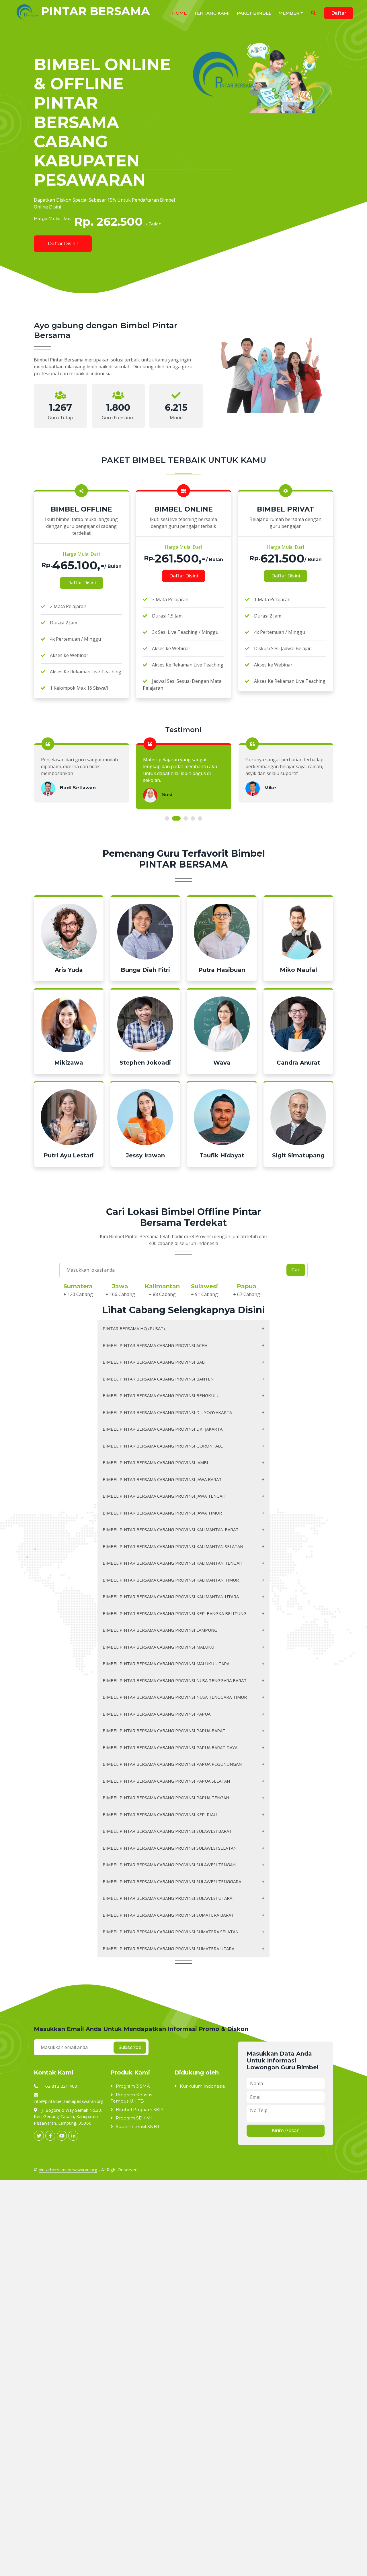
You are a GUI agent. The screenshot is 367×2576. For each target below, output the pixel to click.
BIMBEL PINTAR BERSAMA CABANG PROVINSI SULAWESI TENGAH (169, 1865)
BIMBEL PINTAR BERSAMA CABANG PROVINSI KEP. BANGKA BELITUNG (175, 1613)
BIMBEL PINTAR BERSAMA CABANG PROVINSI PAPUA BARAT (164, 1731)
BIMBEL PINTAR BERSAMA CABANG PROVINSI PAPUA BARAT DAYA (170, 1747)
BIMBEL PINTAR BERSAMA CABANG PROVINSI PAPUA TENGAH (166, 1798)
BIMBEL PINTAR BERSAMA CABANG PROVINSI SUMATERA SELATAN (171, 1932)
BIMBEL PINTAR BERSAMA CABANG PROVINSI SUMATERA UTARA (168, 1948)
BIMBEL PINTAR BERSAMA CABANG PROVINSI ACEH (155, 1345)
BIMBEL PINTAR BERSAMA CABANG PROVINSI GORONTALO (163, 1446)
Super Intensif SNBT (138, 2126)
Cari (296, 1270)
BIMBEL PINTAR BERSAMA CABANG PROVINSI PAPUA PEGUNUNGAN (172, 1764)
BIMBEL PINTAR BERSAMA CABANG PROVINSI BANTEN (158, 1379)
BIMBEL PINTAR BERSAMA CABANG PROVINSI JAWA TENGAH (164, 1496)
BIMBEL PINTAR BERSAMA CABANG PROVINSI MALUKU (158, 1647)
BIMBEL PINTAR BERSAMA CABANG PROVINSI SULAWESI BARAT (167, 1831)
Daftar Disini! (63, 244)
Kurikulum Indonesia (202, 2086)
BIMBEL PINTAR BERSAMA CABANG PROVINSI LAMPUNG (160, 1630)
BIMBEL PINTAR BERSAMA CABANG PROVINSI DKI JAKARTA (163, 1429)
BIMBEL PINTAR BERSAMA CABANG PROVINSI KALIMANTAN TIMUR (171, 1580)
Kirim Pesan (286, 2130)
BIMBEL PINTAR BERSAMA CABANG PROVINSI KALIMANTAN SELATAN (173, 1546)
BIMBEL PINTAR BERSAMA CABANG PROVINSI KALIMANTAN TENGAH (173, 1563)
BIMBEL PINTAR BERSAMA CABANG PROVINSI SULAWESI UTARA (167, 1898)
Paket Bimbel (254, 13)
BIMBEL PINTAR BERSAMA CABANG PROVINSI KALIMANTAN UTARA (171, 1596)
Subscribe (130, 2047)
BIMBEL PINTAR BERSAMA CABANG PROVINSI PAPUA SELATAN (166, 1781)
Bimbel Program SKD (139, 2110)
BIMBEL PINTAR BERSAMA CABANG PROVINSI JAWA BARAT (162, 1479)
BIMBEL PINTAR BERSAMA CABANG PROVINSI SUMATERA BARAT (168, 1915)
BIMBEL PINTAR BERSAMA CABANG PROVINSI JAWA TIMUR (162, 1513)
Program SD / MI (134, 2118)
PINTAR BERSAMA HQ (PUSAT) (134, 1328)
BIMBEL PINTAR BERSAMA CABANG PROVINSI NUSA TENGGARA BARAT (175, 1680)
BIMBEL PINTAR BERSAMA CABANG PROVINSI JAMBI (155, 1462)
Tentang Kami (212, 13)
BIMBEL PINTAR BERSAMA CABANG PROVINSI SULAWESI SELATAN (170, 1848)
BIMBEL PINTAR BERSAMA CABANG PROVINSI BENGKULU (161, 1395)
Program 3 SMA (133, 2086)
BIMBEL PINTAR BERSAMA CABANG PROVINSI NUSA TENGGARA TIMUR (175, 1697)
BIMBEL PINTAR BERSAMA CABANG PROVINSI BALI (154, 1362)
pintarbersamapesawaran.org (68, 2170)
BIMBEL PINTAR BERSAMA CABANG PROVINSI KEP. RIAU (160, 1814)
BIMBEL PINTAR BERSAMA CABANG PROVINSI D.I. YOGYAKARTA (167, 1412)
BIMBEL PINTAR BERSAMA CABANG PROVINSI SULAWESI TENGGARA (172, 1881)
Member (289, 13)
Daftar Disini (81, 583)
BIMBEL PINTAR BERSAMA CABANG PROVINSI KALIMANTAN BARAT (171, 1529)
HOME (179, 13)
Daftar (339, 13)
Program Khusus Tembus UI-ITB (131, 2098)
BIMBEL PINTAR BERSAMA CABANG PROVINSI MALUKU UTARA (166, 1663)
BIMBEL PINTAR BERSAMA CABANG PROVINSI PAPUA (157, 1714)
